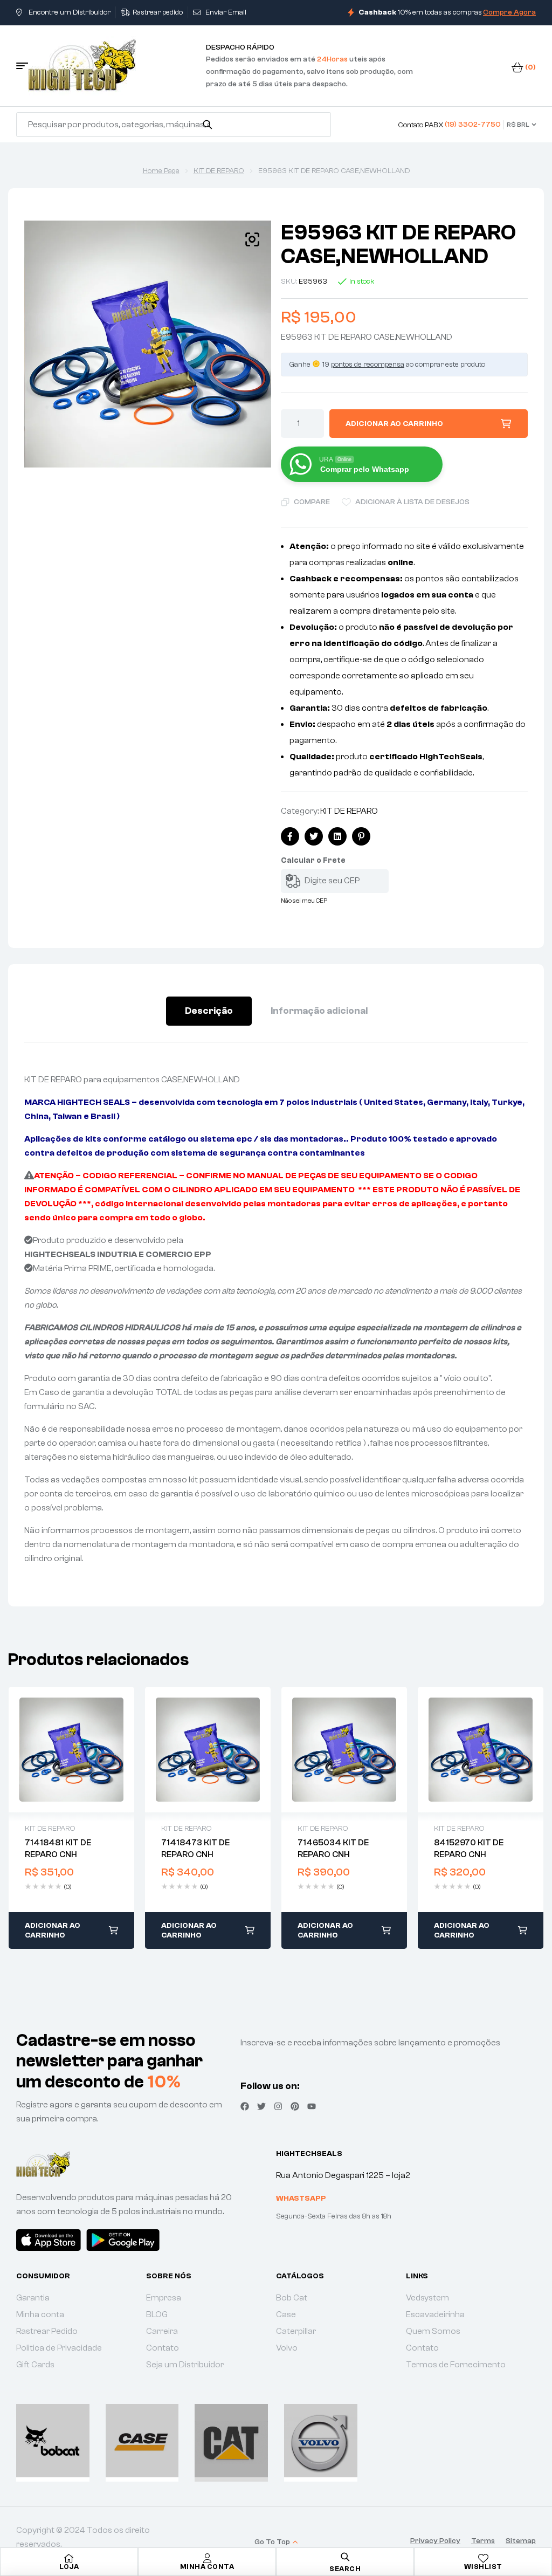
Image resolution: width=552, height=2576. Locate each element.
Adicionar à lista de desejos (412, 502)
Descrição (209, 1011)
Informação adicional (319, 1011)
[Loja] (69, 2558)
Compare (312, 502)
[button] (252, 239)
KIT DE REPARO (219, 171)
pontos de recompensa (368, 365)
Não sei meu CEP (304, 901)
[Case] (142, 2441)
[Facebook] (245, 2106)
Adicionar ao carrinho (394, 424)
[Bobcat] (53, 2441)
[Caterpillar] (231, 2441)
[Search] (207, 125)
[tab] (209, 1011)
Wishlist (483, 2567)
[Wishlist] (483, 2558)
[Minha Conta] (207, 2558)
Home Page (161, 171)
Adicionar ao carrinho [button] (53, 1931)
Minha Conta (207, 2567)
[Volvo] (321, 2441)
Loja (69, 2567)
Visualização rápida (72, 1749)
